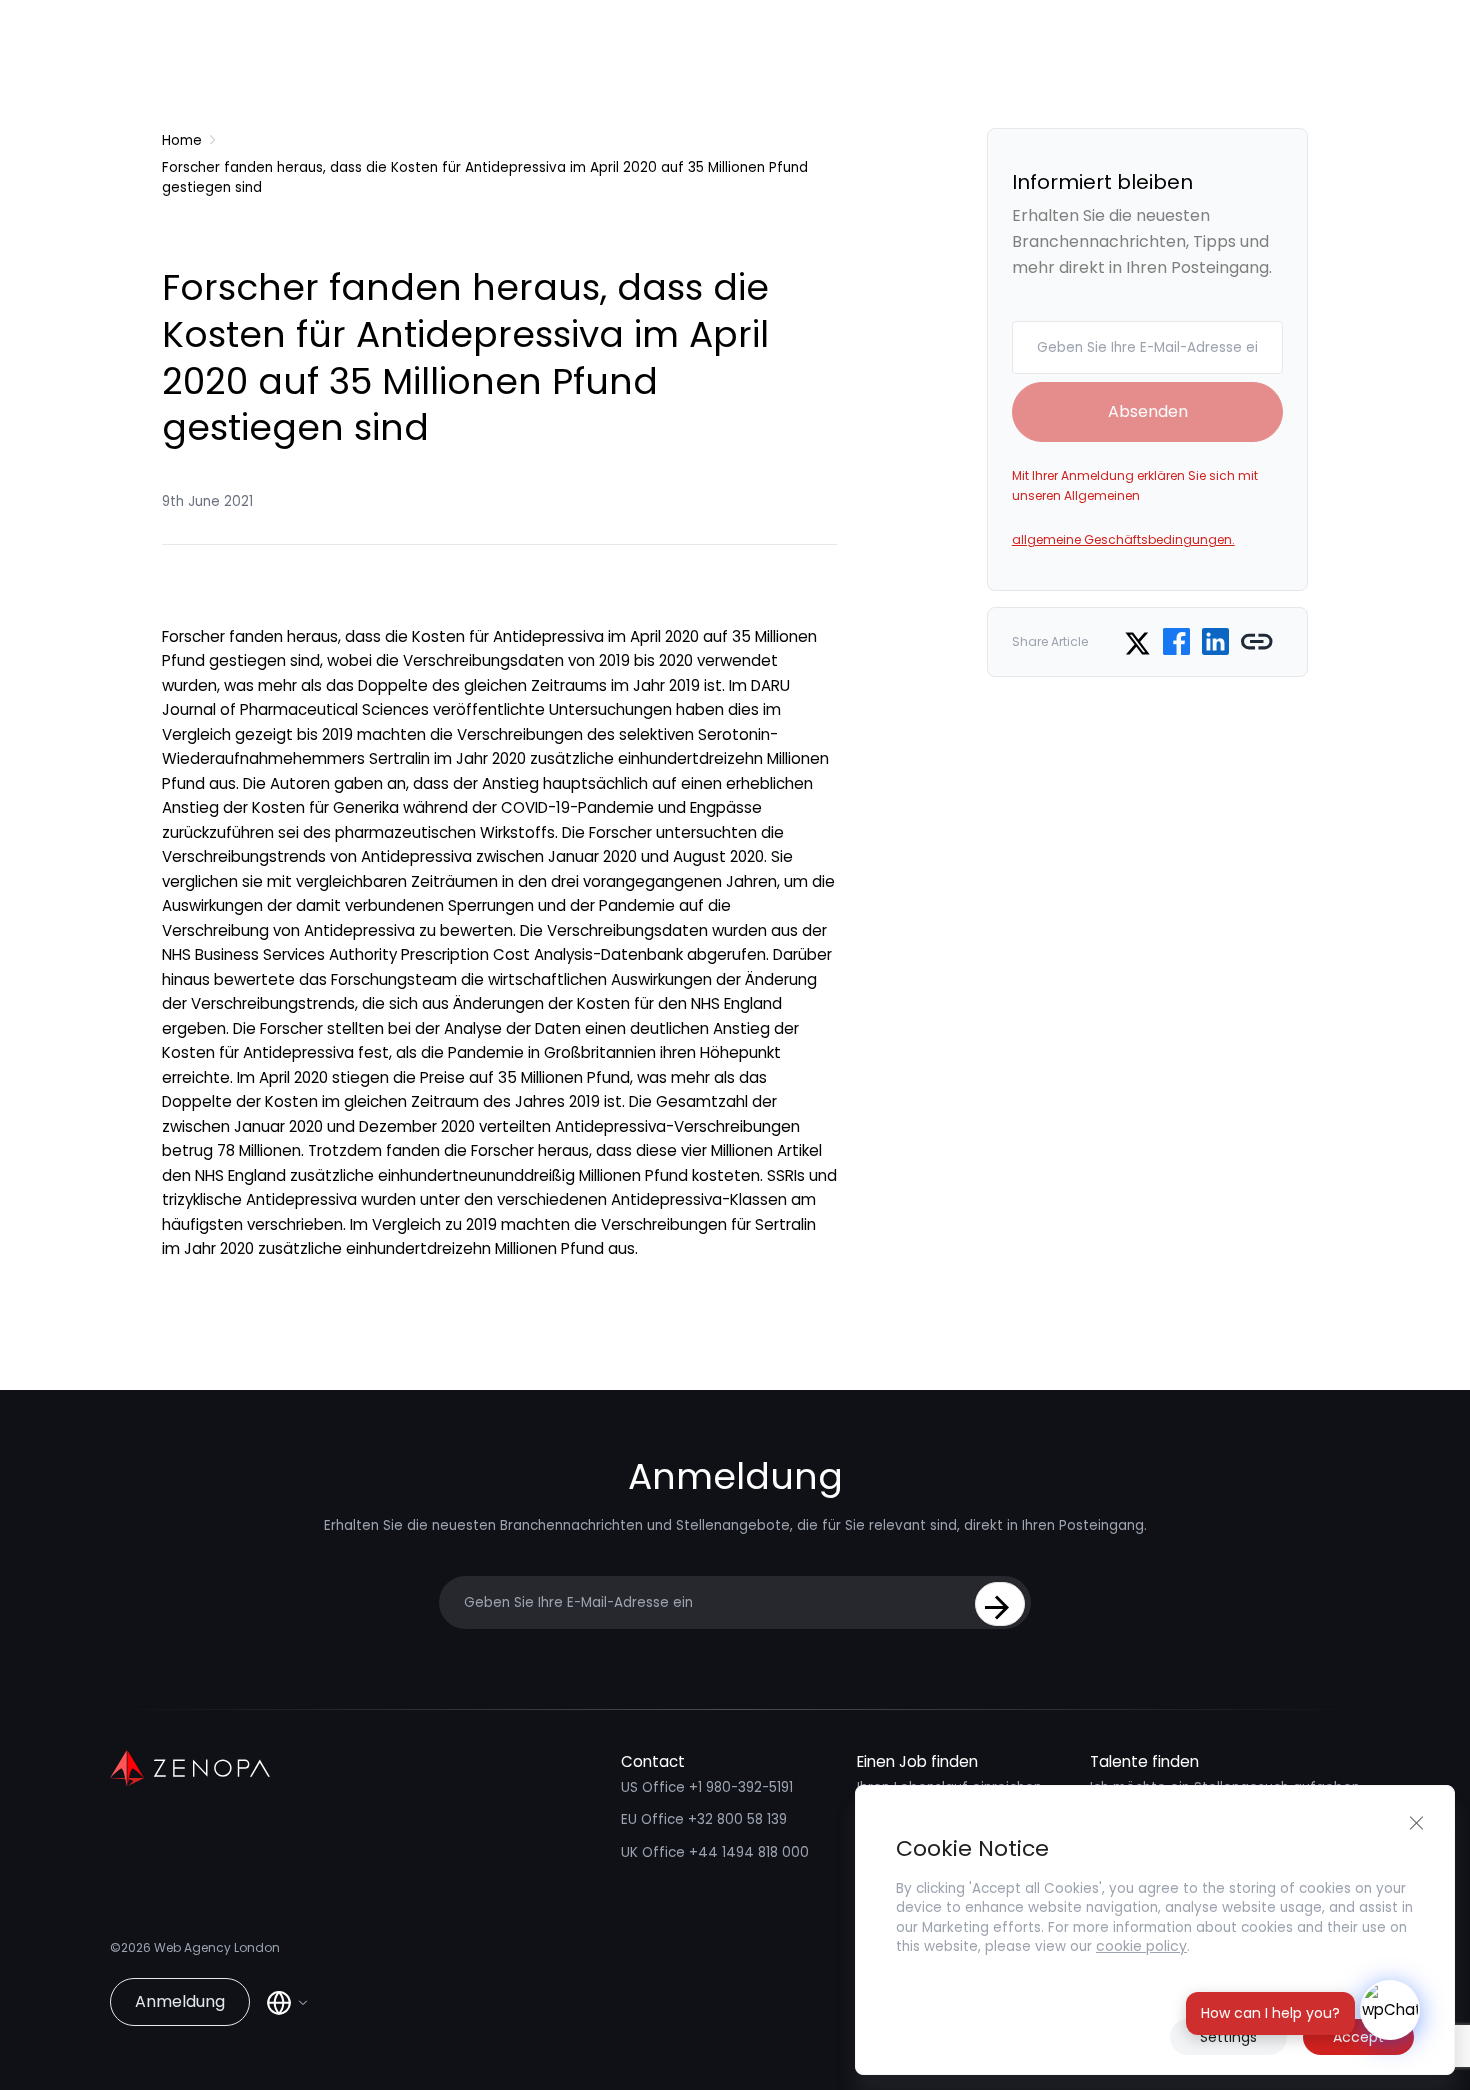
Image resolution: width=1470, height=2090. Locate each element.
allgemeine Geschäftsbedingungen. (1123, 539)
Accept (1358, 2037)
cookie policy (1141, 1946)
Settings (1228, 2037)
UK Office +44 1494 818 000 (715, 1852)
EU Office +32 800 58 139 (704, 1819)
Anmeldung (180, 2001)
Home (182, 140)
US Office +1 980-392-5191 (707, 1787)
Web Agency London (217, 1947)
